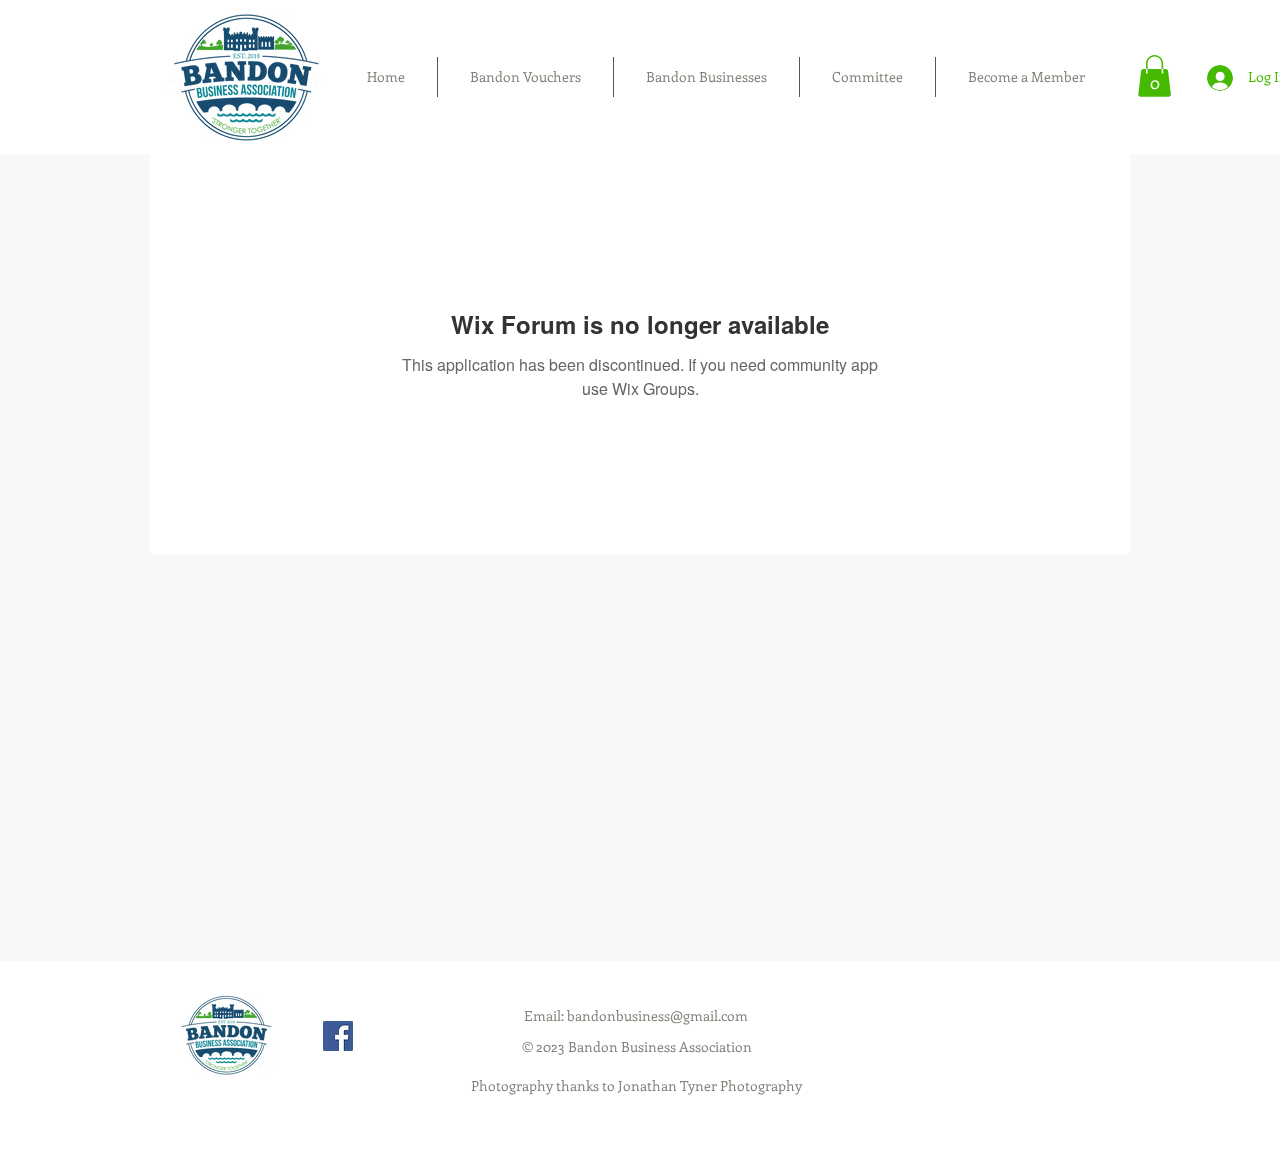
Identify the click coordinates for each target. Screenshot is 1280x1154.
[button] (1154, 76)
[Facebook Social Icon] (338, 1036)
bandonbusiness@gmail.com (657, 1015)
